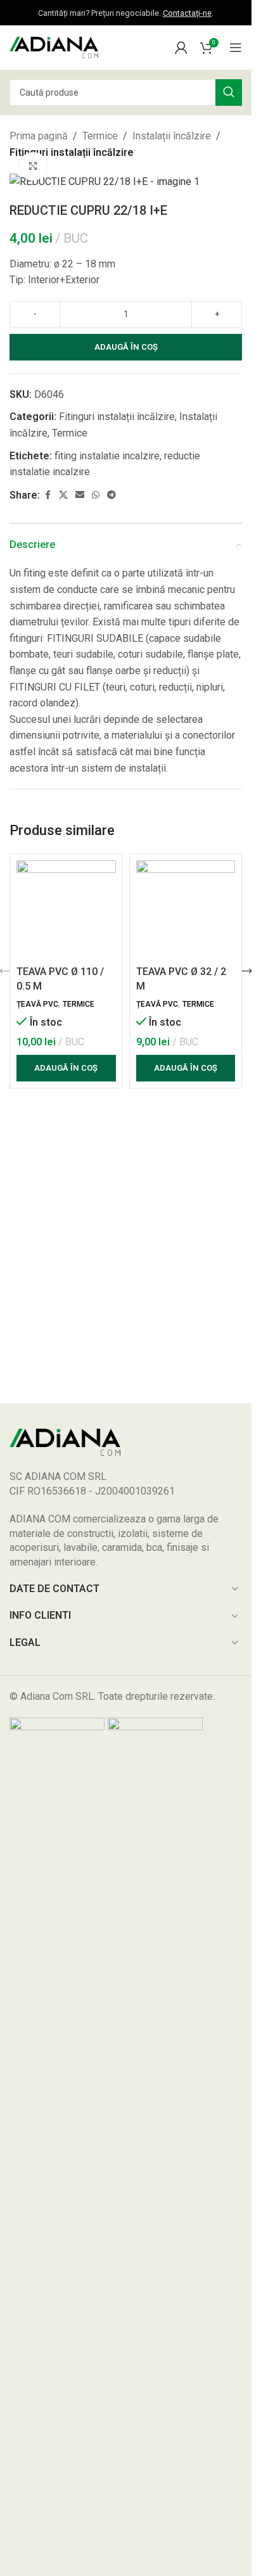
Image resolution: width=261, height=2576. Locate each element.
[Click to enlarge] (33, 166)
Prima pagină (39, 136)
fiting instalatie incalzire (107, 456)
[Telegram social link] (111, 495)
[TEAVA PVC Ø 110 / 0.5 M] (66, 910)
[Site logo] (54, 47)
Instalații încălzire (172, 136)
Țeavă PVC (37, 1004)
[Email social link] (80, 495)
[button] (66, 1068)
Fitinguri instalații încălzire (72, 152)
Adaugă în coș (126, 347)
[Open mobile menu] (236, 48)
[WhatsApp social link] (96, 495)
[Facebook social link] (48, 495)
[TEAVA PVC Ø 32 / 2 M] (186, 910)
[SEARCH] (229, 92)
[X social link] (63, 495)
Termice (100, 136)
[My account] (181, 48)
